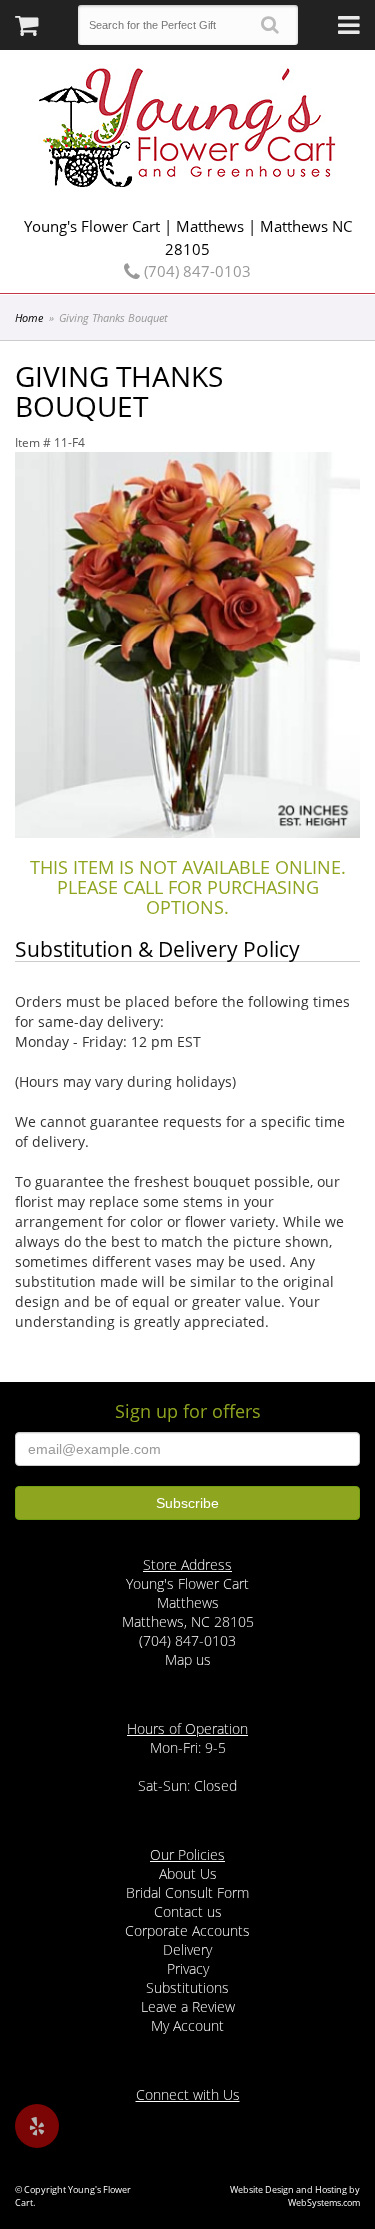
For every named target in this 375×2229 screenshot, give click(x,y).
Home (29, 317)
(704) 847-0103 (195, 271)
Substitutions (187, 1987)
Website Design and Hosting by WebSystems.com (295, 2196)
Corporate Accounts (187, 1930)
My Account (187, 2025)
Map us (188, 1659)
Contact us (188, 1911)
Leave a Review (188, 2006)
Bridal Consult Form (187, 1892)
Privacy (188, 1968)
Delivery (187, 1949)
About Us (188, 1873)
